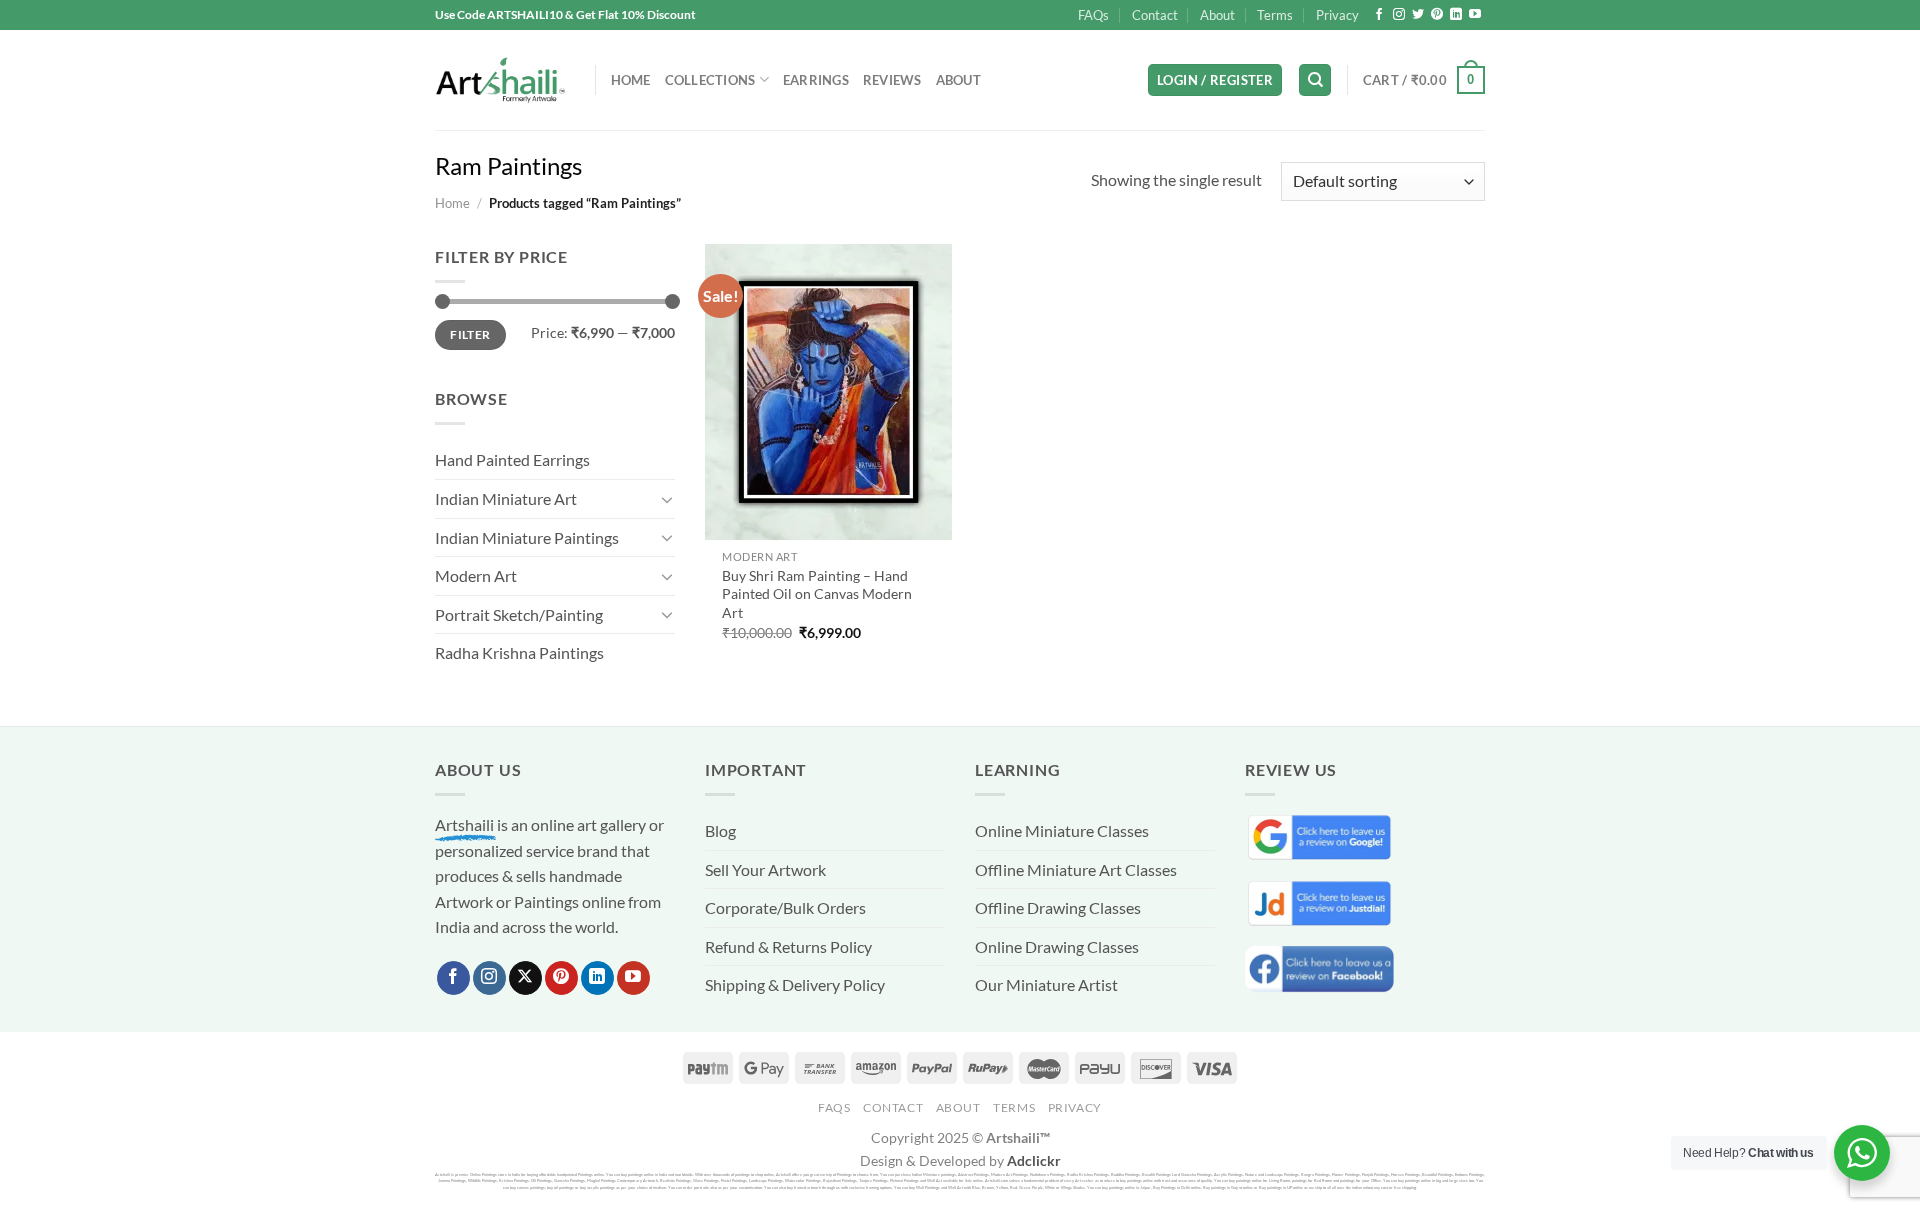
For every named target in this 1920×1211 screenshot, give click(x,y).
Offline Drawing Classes (1058, 907)
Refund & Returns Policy (788, 946)
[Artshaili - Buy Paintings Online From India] (500, 80)
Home (631, 80)
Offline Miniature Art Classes (1076, 869)
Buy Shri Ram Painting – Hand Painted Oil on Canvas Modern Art (817, 594)
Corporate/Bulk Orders (785, 907)
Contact (1155, 15)
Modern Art (476, 575)
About (1217, 15)
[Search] (1315, 80)
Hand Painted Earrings (512, 459)
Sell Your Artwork (765, 869)
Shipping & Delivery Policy (795, 984)
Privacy (1337, 15)
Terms (1275, 15)
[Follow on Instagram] (1399, 15)
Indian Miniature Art (506, 498)
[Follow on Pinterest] (1437, 15)
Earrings (816, 80)
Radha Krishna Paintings (519, 652)
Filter (470, 334)
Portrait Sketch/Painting (519, 614)
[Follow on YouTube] (1475, 15)
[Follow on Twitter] (1418, 15)
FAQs (1093, 15)
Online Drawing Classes (1057, 946)
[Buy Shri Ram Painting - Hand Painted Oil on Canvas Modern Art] (828, 392)
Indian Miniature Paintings (527, 537)
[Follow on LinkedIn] (1456, 15)
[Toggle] (667, 499)
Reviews (892, 80)
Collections (710, 80)
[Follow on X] (525, 978)
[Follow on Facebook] (1379, 15)
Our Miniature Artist (1046, 984)
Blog (720, 830)
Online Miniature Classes (1062, 830)
